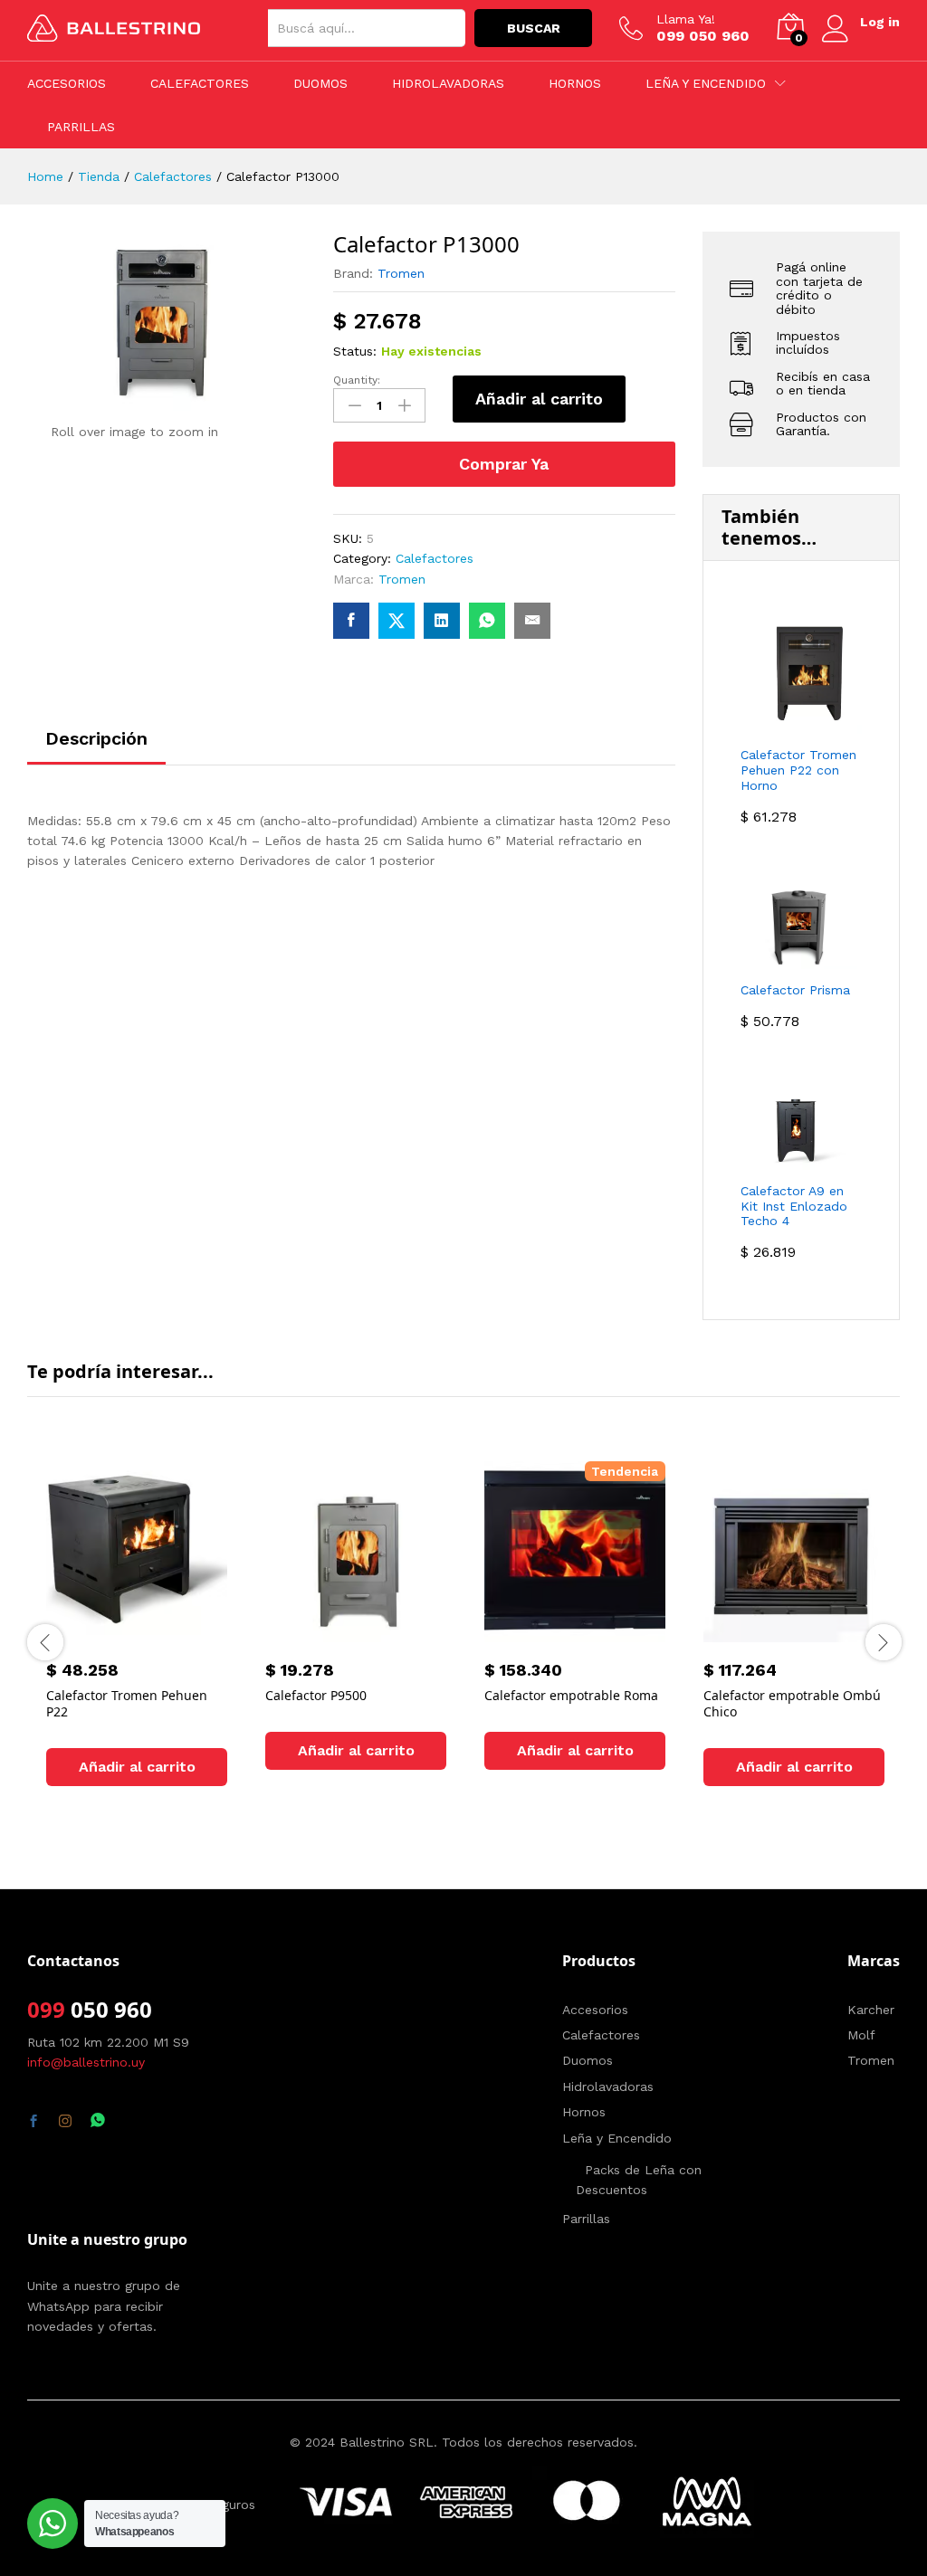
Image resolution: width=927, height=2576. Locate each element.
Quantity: (357, 380)
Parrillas (81, 127)
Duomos (320, 83)
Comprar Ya (504, 464)
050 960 (109, 2009)
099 (46, 2009)
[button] (137, 1767)
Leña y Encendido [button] (706, 83)
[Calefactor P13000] (351, 621)
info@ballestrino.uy (86, 2062)
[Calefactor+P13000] (397, 621)
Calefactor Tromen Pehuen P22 (127, 1703)
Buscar (534, 28)
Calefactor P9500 (316, 1695)
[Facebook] (33, 2122)
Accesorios (67, 83)
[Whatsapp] (98, 2121)
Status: (355, 351)
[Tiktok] (130, 2122)
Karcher (871, 2010)
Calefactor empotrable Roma (571, 1695)
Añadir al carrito (539, 399)
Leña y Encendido (617, 2138)
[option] (137, 1640)
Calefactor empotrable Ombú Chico (792, 1703)
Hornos (575, 83)
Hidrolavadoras (448, 83)
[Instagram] (65, 2122)
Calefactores (200, 83)
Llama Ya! (686, 19)
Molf (861, 2035)
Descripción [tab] (96, 738)
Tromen (401, 273)
